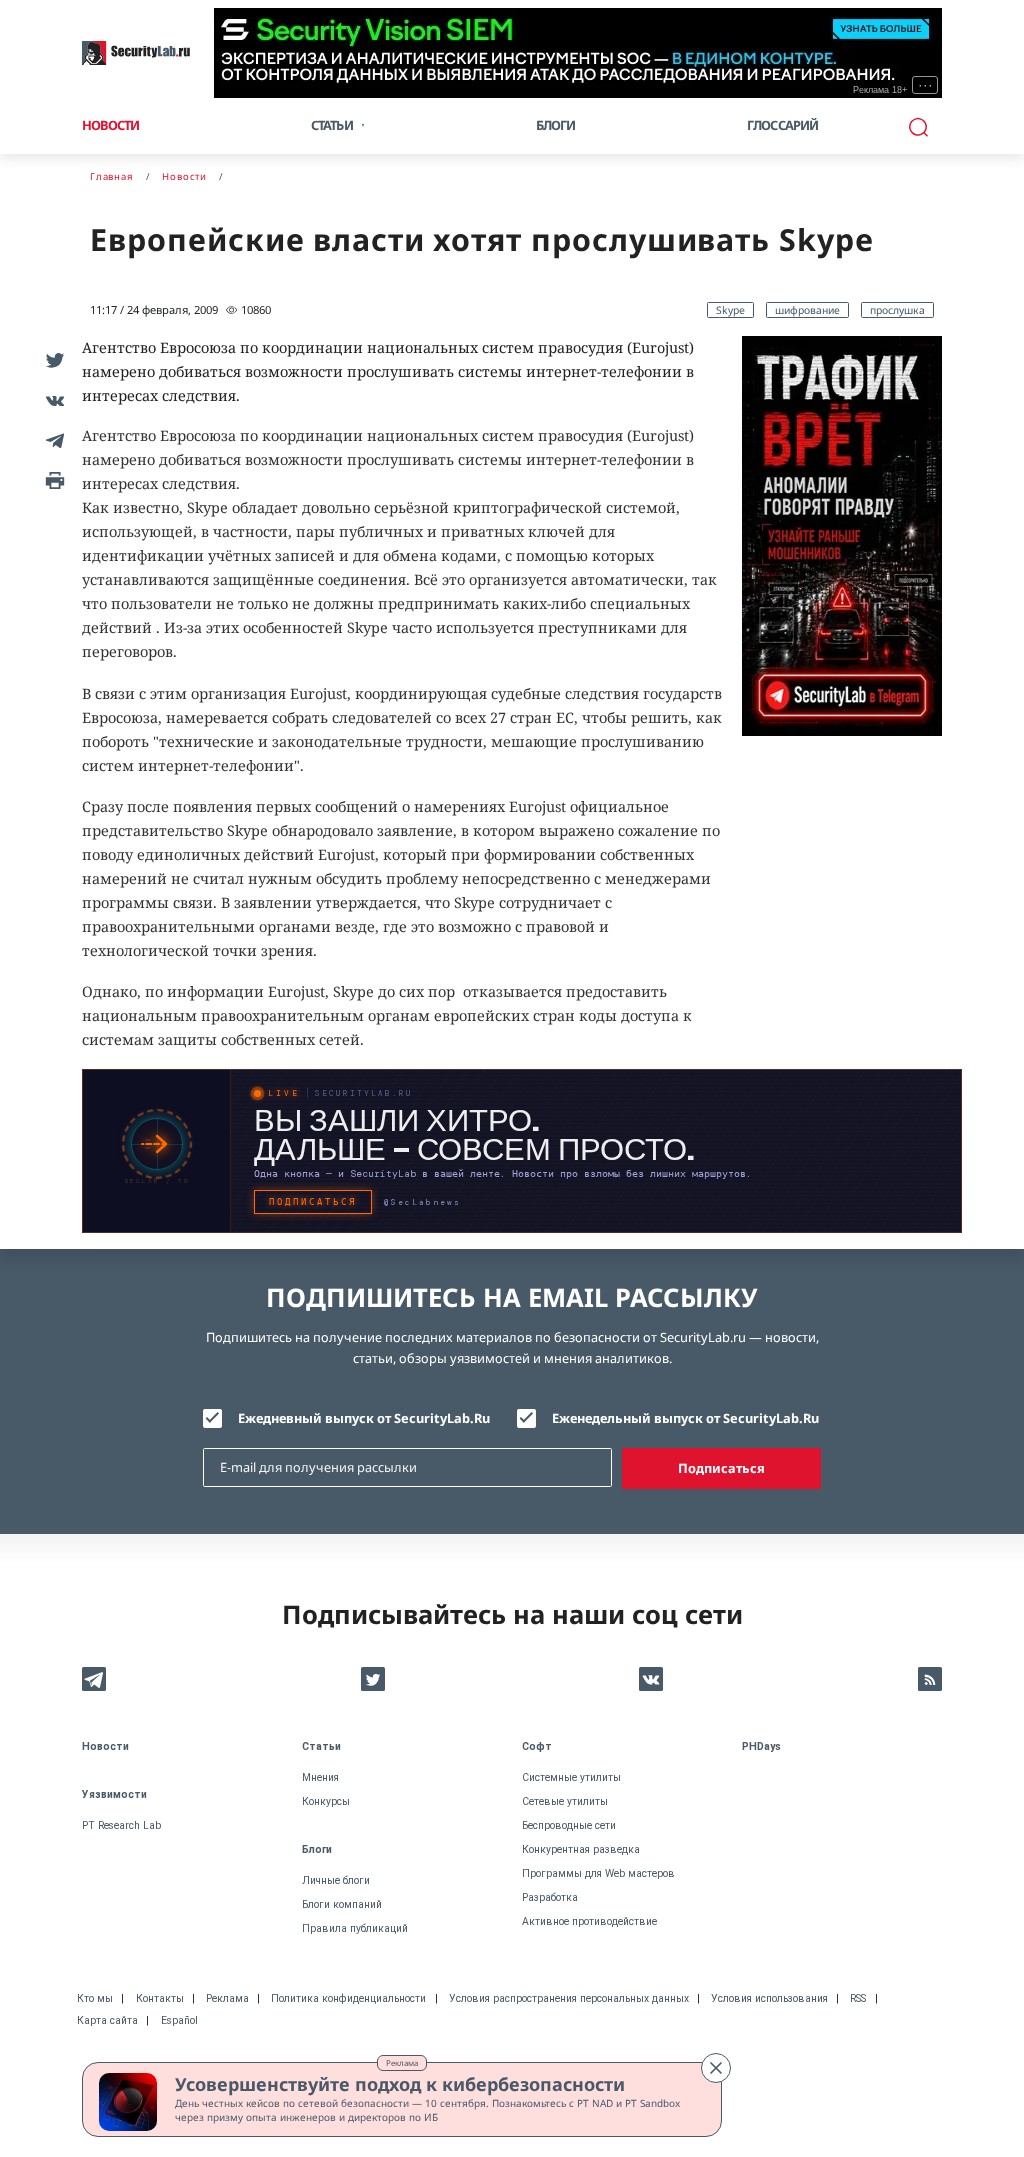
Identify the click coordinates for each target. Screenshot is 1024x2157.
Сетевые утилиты (565, 1801)
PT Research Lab (121, 1825)
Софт (537, 1746)
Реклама (402, 2062)
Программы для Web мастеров (598, 1873)
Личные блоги (336, 1880)
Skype (730, 310)
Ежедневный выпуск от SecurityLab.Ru (364, 1418)
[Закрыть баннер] (716, 2068)
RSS (858, 1998)
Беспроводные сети (569, 1825)
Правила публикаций (355, 1928)
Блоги (556, 125)
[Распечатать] (52, 480)
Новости (110, 125)
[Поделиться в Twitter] (52, 360)
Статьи (321, 1746)
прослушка (897, 310)
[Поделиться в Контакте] (52, 400)
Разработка (550, 1897)
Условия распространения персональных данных (569, 1998)
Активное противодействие (589, 1921)
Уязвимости (114, 1794)
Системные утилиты (571, 1777)
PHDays (761, 1746)
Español (179, 2020)
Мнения (320, 1777)
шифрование (807, 310)
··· (925, 85)
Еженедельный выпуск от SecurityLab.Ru (685, 1418)
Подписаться (721, 1468)
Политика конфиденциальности (348, 1998)
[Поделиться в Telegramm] (52, 440)
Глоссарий (783, 125)
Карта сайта (107, 2020)
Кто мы (95, 1998)
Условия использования (769, 1998)
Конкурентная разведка (581, 1849)
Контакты (160, 1998)
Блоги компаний (342, 1904)
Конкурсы (326, 1801)
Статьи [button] (332, 125)
